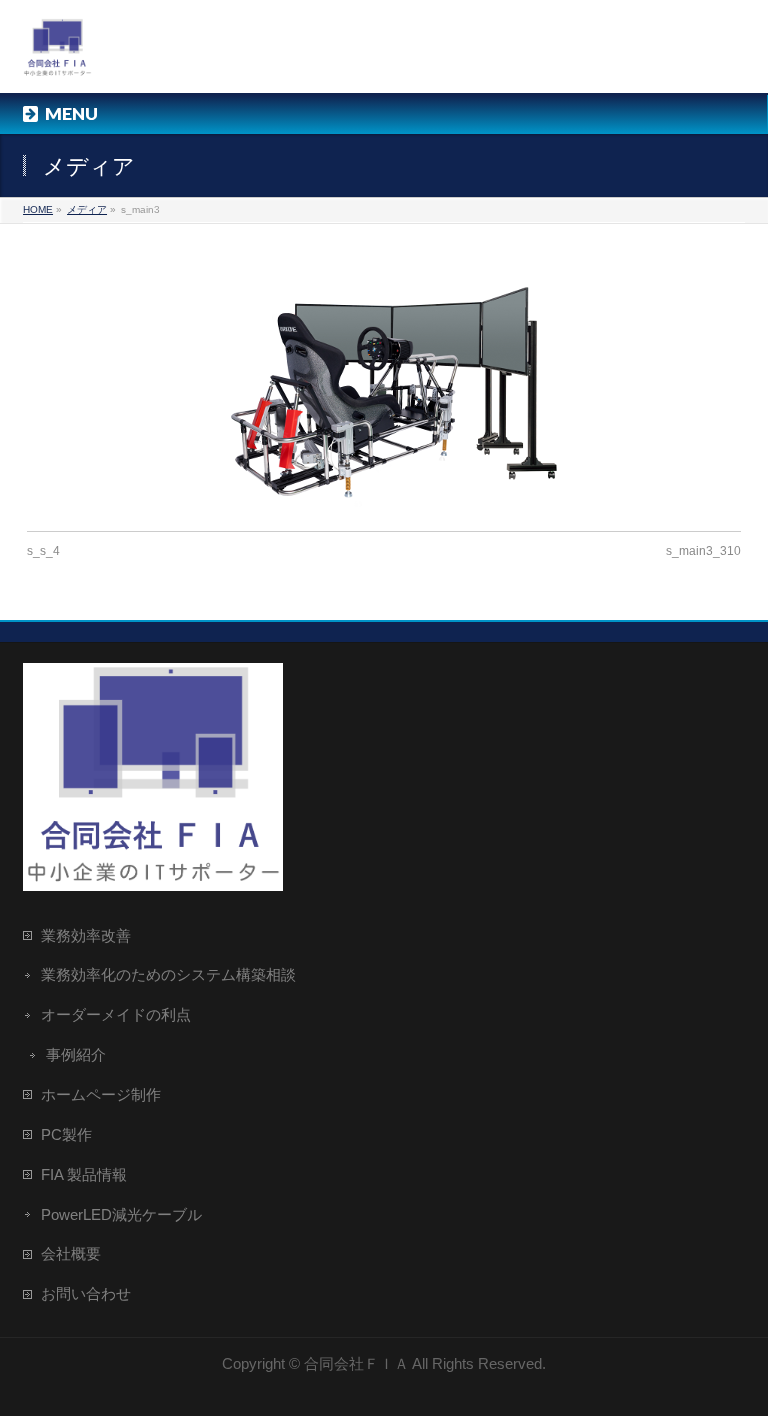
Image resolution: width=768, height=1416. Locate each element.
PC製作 (66, 1134)
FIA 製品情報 (84, 1174)
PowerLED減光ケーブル (121, 1214)
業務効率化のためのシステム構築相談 (168, 974)
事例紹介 (76, 1054)
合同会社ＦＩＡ (356, 1363)
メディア (87, 209)
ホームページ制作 (101, 1094)
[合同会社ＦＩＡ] (57, 55)
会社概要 (71, 1253)
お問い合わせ (86, 1293)
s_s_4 (43, 551)
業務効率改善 (86, 935)
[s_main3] (384, 377)
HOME (38, 209)
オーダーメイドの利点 (116, 1014)
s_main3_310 (703, 551)
